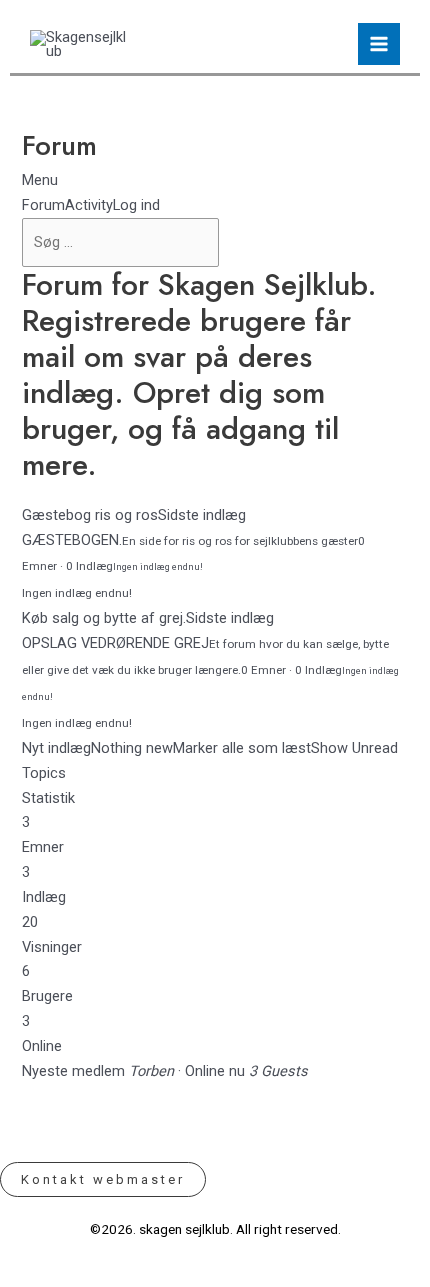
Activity (89, 205)
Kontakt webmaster (103, 1179)
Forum (43, 205)
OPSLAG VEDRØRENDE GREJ (115, 643)
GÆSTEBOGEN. (72, 540)
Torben (151, 1071)
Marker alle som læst (242, 748)
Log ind (136, 205)
